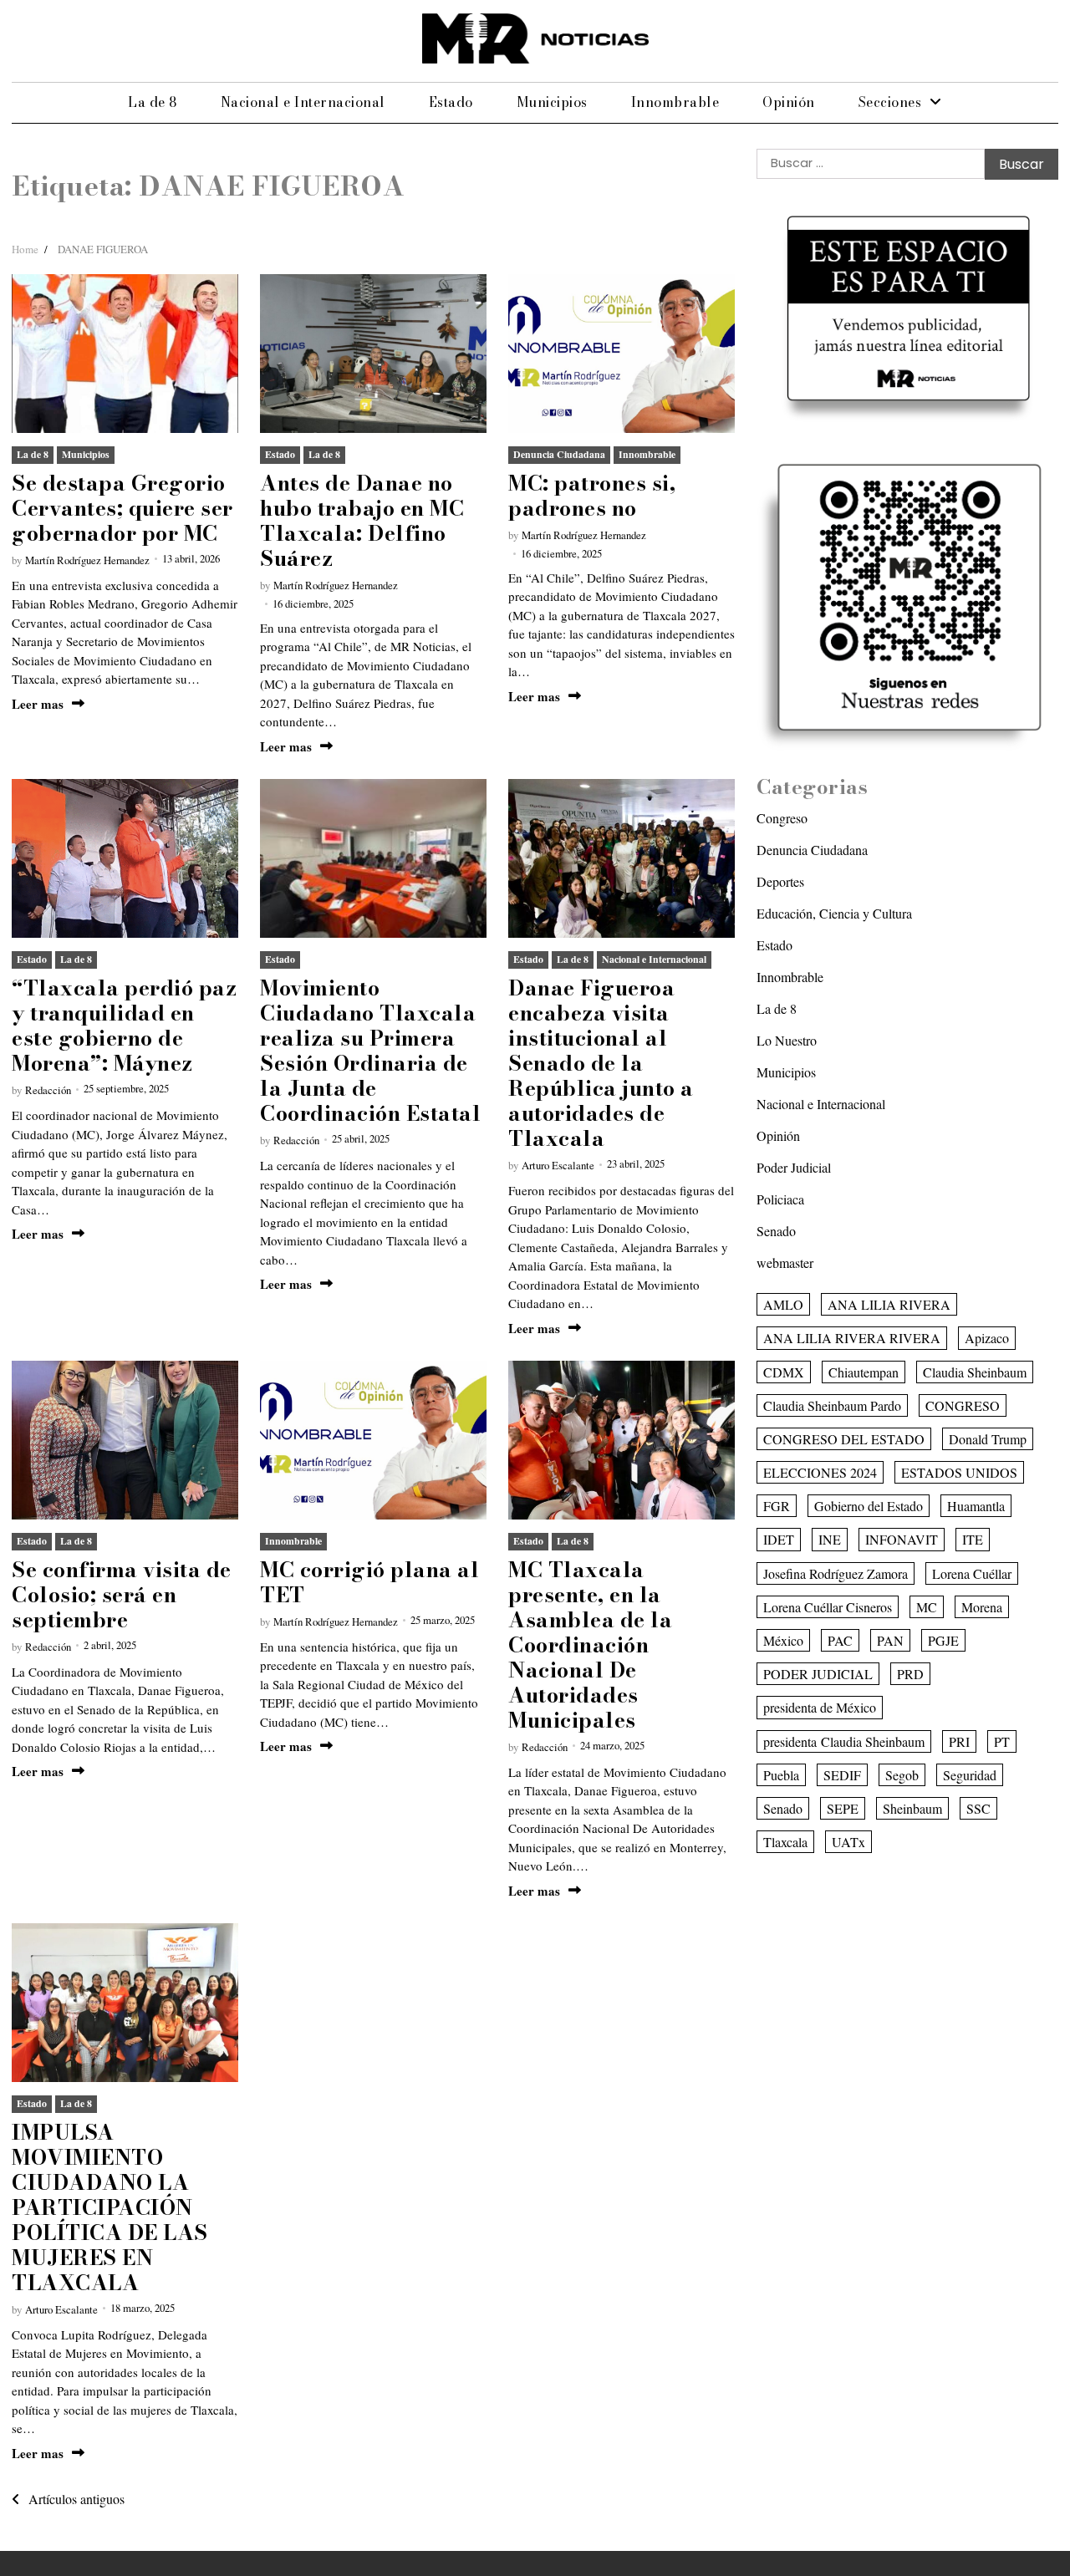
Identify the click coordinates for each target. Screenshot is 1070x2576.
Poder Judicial (794, 1167)
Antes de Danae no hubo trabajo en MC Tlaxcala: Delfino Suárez (362, 521)
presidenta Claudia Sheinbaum (844, 1741)
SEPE (843, 1808)
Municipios (552, 102)
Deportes (780, 881)
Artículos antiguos (76, 2499)
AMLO (783, 1304)
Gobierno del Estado (869, 1506)
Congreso (782, 818)
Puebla (781, 1775)
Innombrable (675, 102)
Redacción (48, 1090)
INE (830, 1539)
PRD (910, 1674)
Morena (982, 1607)
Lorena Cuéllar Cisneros (828, 1607)
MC (927, 1607)
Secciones (890, 102)
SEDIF (842, 1775)
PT (1002, 1741)
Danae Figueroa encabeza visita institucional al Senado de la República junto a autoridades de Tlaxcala (601, 1063)
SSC (978, 1808)
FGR (777, 1506)
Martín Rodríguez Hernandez (87, 560)
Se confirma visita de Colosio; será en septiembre (122, 1595)
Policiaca (780, 1199)
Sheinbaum (912, 1808)
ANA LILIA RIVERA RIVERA (852, 1338)
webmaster (785, 1263)
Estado (451, 102)
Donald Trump (988, 1439)
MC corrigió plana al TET (369, 1582)
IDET (779, 1539)
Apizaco (987, 1338)
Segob (902, 1775)
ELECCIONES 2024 (820, 1472)
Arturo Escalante (558, 1165)
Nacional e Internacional (303, 102)
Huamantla (976, 1506)
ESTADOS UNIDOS (959, 1472)
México (783, 1640)
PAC (840, 1640)
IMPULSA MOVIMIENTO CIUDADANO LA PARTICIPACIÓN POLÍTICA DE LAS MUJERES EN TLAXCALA (110, 2207)
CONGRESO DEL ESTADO (844, 1439)
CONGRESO (963, 1405)
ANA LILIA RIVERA (889, 1304)
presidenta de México (820, 1707)
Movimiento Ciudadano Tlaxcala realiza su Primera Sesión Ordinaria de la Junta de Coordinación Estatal (370, 1051)
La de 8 (153, 102)
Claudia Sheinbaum (975, 1371)
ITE (973, 1539)
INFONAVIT (902, 1539)
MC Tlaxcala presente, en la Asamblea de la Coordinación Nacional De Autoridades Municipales (590, 1645)
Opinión (789, 102)
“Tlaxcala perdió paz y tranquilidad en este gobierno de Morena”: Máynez (124, 1026)
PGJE (943, 1640)
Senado (776, 1231)
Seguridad (970, 1775)
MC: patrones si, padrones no (592, 496)
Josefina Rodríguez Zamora (836, 1573)
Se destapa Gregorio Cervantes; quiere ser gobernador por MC (122, 508)
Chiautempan (864, 1371)
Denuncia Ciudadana (559, 454)
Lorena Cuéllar (972, 1573)
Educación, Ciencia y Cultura (834, 913)
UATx (848, 1842)
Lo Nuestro (787, 1040)
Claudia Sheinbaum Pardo (832, 1405)
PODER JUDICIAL (818, 1674)
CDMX (784, 1371)
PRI (959, 1741)
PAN (890, 1640)
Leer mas (38, 704)
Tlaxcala (785, 1842)
